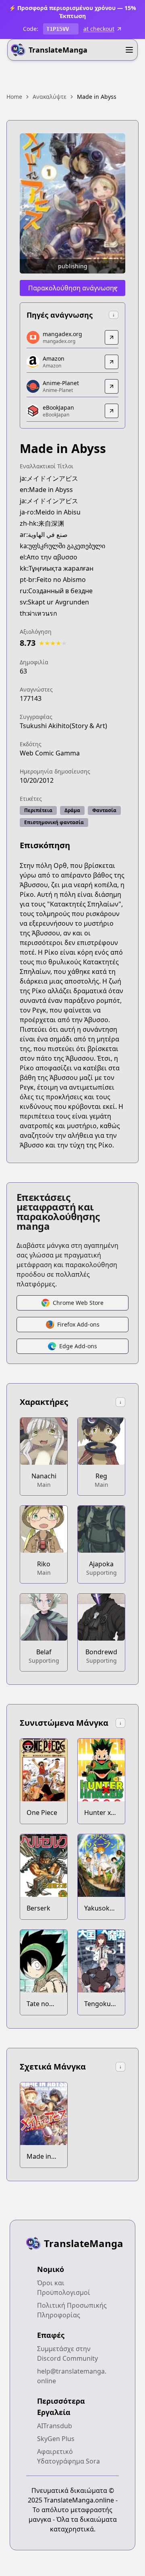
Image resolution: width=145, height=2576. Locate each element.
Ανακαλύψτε (50, 97)
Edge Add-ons (78, 1346)
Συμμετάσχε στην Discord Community (67, 2354)
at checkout (99, 29)
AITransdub (55, 2426)
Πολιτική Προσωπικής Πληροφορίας (72, 2310)
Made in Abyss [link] (97, 97)
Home (14, 97)
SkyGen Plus (56, 2439)
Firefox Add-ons (78, 1324)
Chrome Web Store (78, 1303)
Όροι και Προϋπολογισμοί (64, 2288)
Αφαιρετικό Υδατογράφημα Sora (68, 2456)
